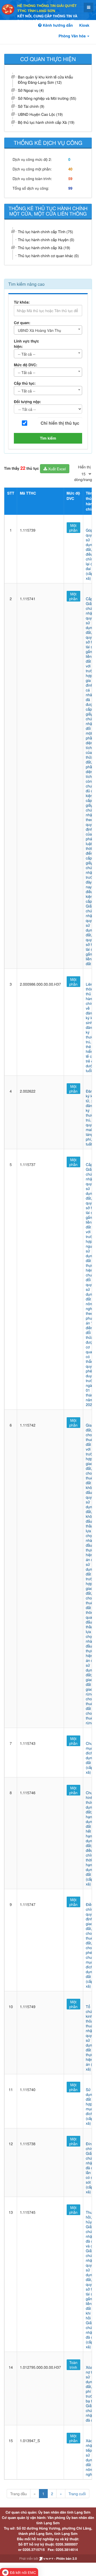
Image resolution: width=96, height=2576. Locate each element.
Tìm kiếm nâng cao (26, 284)
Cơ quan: (22, 323)
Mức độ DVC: (26, 365)
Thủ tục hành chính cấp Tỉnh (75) (45, 232)
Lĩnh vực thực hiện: (26, 344)
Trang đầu (18, 2494)
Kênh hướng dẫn (57, 25)
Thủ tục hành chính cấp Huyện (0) (46, 240)
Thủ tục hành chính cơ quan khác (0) (48, 256)
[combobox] (48, 330)
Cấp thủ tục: (25, 383)
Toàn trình (73, 2365)
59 (70, 179)
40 (70, 169)
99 (70, 188)
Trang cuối (77, 2494)
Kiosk (84, 25)
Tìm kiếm (48, 438)
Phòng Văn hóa (73, 36)
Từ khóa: (22, 302)
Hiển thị (84, 467)
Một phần (73, 528)
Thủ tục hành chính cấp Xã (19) (44, 248)
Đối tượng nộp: (27, 402)
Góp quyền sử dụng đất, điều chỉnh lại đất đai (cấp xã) (91, 554)
